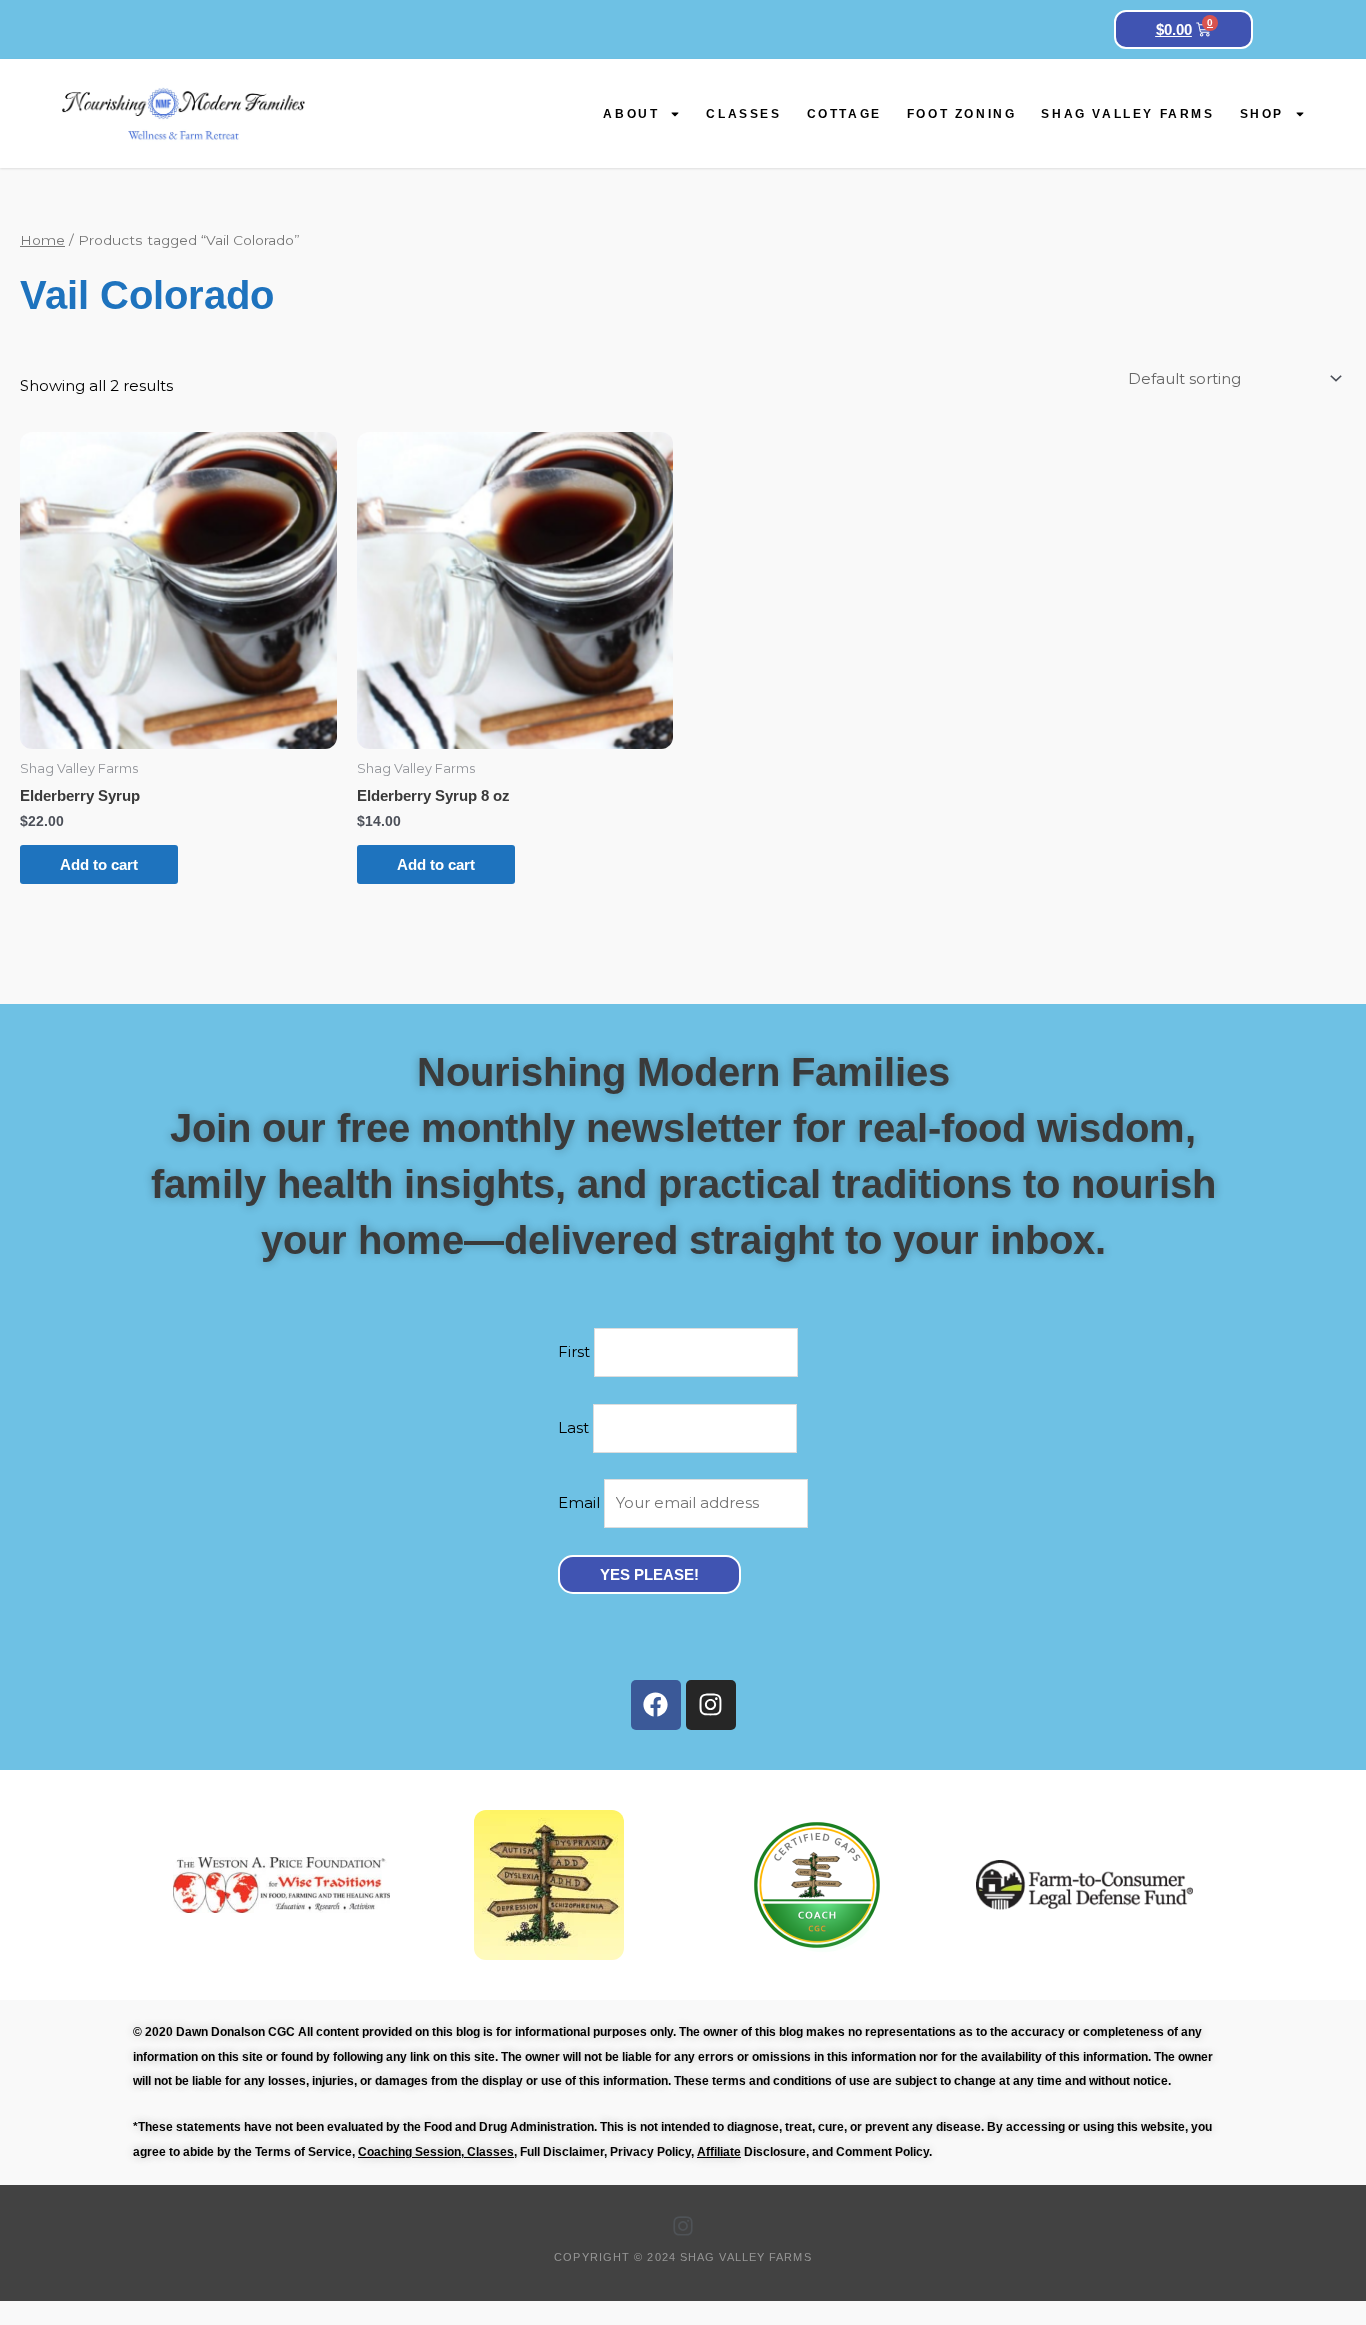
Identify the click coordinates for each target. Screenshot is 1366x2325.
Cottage (844, 114)
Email (579, 1502)
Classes (743, 114)
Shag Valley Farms (1127, 114)
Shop (1262, 114)
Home (42, 240)
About (631, 114)
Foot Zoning (962, 114)
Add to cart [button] (99, 864)
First (576, 1351)
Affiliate (719, 2152)
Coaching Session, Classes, (437, 2152)
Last (573, 1427)
